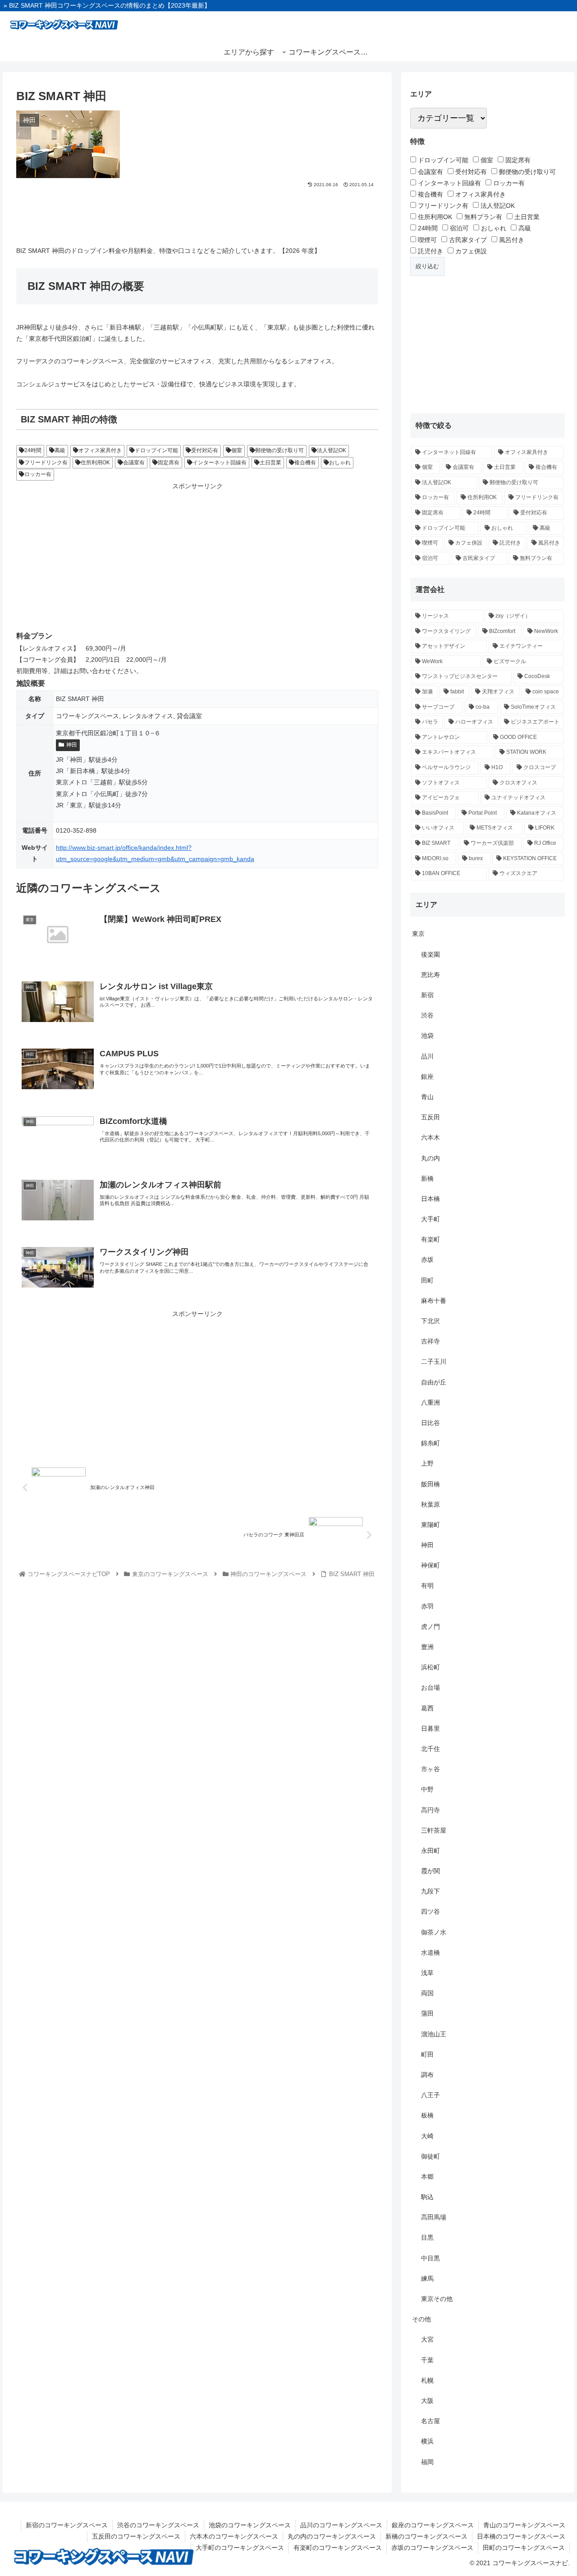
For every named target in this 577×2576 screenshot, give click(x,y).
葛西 (427, 1708)
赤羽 (427, 1606)
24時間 (33, 450)
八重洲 (430, 1403)
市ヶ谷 (430, 1769)
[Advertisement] (197, 214)
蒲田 (427, 2013)
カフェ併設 (470, 251)
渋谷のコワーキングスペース (158, 2525)
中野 (427, 1789)
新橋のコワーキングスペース (426, 2536)
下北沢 (430, 1321)
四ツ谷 (430, 1911)
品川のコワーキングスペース (341, 2525)
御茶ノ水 (434, 1932)
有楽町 (430, 1239)
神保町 (430, 1565)
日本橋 (430, 1199)
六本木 (430, 1137)
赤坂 (427, 1260)
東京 (418, 934)
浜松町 (430, 1667)
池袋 (427, 1036)
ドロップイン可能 (156, 450)
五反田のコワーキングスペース (136, 2536)
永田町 (430, 1851)
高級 (60, 450)
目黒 (427, 2237)
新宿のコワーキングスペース (67, 2525)
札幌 (427, 2380)
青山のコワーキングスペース (524, 2525)
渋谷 (427, 1015)
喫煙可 (426, 240)
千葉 (427, 2360)
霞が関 (430, 1871)
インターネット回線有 (220, 463)
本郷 (427, 2177)
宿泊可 (458, 228)
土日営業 (270, 463)
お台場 (430, 1687)
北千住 (430, 1749)
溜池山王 (434, 2034)
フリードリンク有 (46, 463)
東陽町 (430, 1525)
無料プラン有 (482, 217)
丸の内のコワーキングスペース (332, 2536)
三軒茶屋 (434, 1830)
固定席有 (169, 463)
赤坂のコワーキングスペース (432, 2548)
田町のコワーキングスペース (524, 2548)
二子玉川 (434, 1361)
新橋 (427, 1178)
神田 (72, 745)
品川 (427, 1056)
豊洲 (427, 1647)
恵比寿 (430, 975)
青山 (427, 1097)
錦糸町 (430, 1443)
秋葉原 (430, 1504)
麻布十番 (434, 1301)
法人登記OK (332, 450)
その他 (421, 2319)
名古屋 (430, 2421)
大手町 (430, 1219)
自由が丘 (434, 1382)
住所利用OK (95, 463)
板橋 (427, 2115)
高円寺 (430, 1810)
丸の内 (430, 1158)
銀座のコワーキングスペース (433, 2525)
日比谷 (430, 1423)
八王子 (430, 2095)
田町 (427, 1280)
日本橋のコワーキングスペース (521, 2536)
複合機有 (305, 463)
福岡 (427, 2462)
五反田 (430, 1117)
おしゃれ (340, 463)
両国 (427, 1993)
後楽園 (430, 954)
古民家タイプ (467, 240)
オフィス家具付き (100, 450)
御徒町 (430, 2156)
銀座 (427, 1077)
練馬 (427, 2278)
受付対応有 (205, 450)
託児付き (430, 251)
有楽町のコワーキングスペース (338, 2548)
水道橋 (430, 1953)
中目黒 (430, 2258)
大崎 (427, 2136)
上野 (427, 1463)
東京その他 (437, 2299)
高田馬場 (434, 2217)
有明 (427, 1586)
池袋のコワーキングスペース (250, 2525)
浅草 (427, 1973)
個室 (237, 450)
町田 (427, 2054)
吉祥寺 (430, 1341)
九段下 (430, 1891)
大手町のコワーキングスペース (240, 2548)
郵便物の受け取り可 (279, 450)
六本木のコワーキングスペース (234, 2536)
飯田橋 (430, 1484)
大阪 (427, 2401)
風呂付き (511, 240)
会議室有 (134, 463)
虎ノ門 (430, 1627)
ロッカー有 (38, 474)
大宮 (427, 2339)
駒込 (427, 2197)
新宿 (427, 995)
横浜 (427, 2441)
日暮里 (430, 1728)
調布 (427, 2075)
